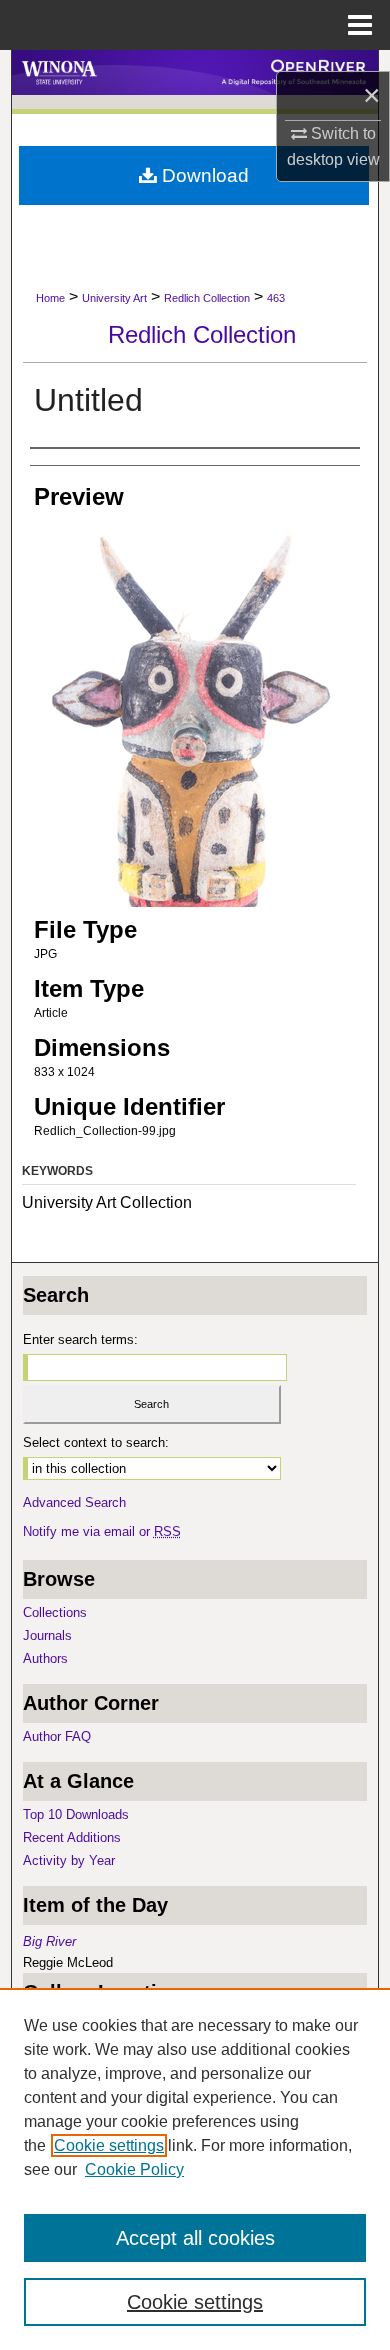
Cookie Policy (134, 2169)
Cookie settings (109, 2145)
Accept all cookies (195, 2238)
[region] (195, 2169)
